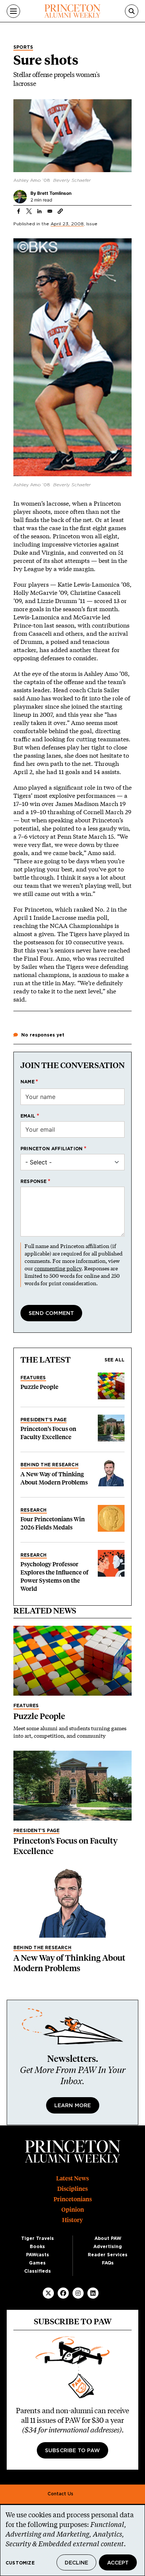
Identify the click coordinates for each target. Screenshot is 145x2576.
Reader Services (108, 2255)
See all (115, 1360)
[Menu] (13, 11)
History (72, 2220)
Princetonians (73, 2199)
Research (34, 1510)
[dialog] (72, 2540)
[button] (60, 211)
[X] (48, 2293)
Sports (23, 47)
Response (34, 1181)
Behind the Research (49, 1465)
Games (37, 2263)
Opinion (73, 2210)
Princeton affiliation (51, 1149)
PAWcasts (38, 2255)
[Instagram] (78, 2293)
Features (33, 1378)
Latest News (72, 2178)
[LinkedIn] (93, 2293)
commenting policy (58, 1268)
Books (37, 2247)
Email (28, 1116)
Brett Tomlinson (54, 193)
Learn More (73, 2106)
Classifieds (38, 2271)
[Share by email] (50, 211)
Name (28, 1082)
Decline (76, 2563)
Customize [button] (20, 2563)
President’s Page (43, 1420)
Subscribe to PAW (72, 2451)
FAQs (108, 2263)
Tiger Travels (38, 2238)
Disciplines (72, 2189)
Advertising (108, 2247)
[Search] (132, 11)
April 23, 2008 (67, 224)
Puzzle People (39, 1387)
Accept (118, 2563)
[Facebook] (63, 2293)
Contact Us (60, 2494)
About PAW (108, 2238)
